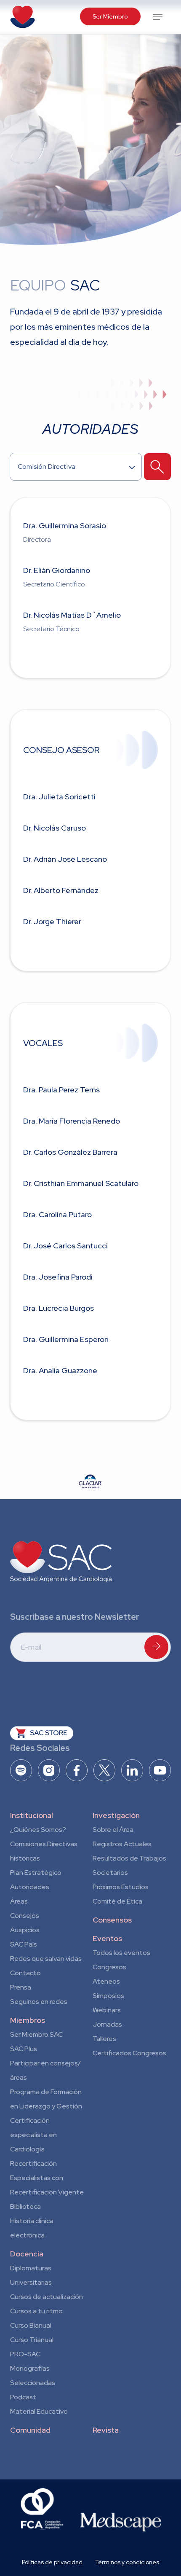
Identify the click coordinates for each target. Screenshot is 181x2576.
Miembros (28, 2020)
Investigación (116, 1815)
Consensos (112, 1920)
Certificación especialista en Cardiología (33, 2135)
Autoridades (30, 1887)
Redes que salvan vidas (46, 1959)
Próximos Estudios (121, 1887)
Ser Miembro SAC (36, 2034)
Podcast (23, 2397)
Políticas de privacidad (52, 2562)
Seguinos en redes (39, 2002)
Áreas (19, 1901)
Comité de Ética (117, 1901)
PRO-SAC (25, 2354)
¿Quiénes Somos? (38, 1830)
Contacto (25, 1973)
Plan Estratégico (36, 1873)
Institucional (32, 1815)
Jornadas (107, 2024)
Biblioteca (25, 2206)
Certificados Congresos (129, 2053)
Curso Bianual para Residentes (31, 2327)
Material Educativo (39, 2411)
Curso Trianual (32, 2340)
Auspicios (25, 1930)
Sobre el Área (113, 1830)
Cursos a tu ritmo (36, 2311)
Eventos (107, 1938)
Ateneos (106, 1981)
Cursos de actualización (47, 2297)
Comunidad (30, 2430)
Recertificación (33, 2163)
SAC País (24, 1944)
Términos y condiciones (127, 2562)
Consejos (25, 1916)
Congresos (109, 1967)
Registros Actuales (122, 1844)
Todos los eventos (121, 1953)
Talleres (104, 2039)
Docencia (27, 2254)
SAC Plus (24, 2049)
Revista (106, 2430)
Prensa (21, 1987)
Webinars (107, 2010)
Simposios (108, 1996)
